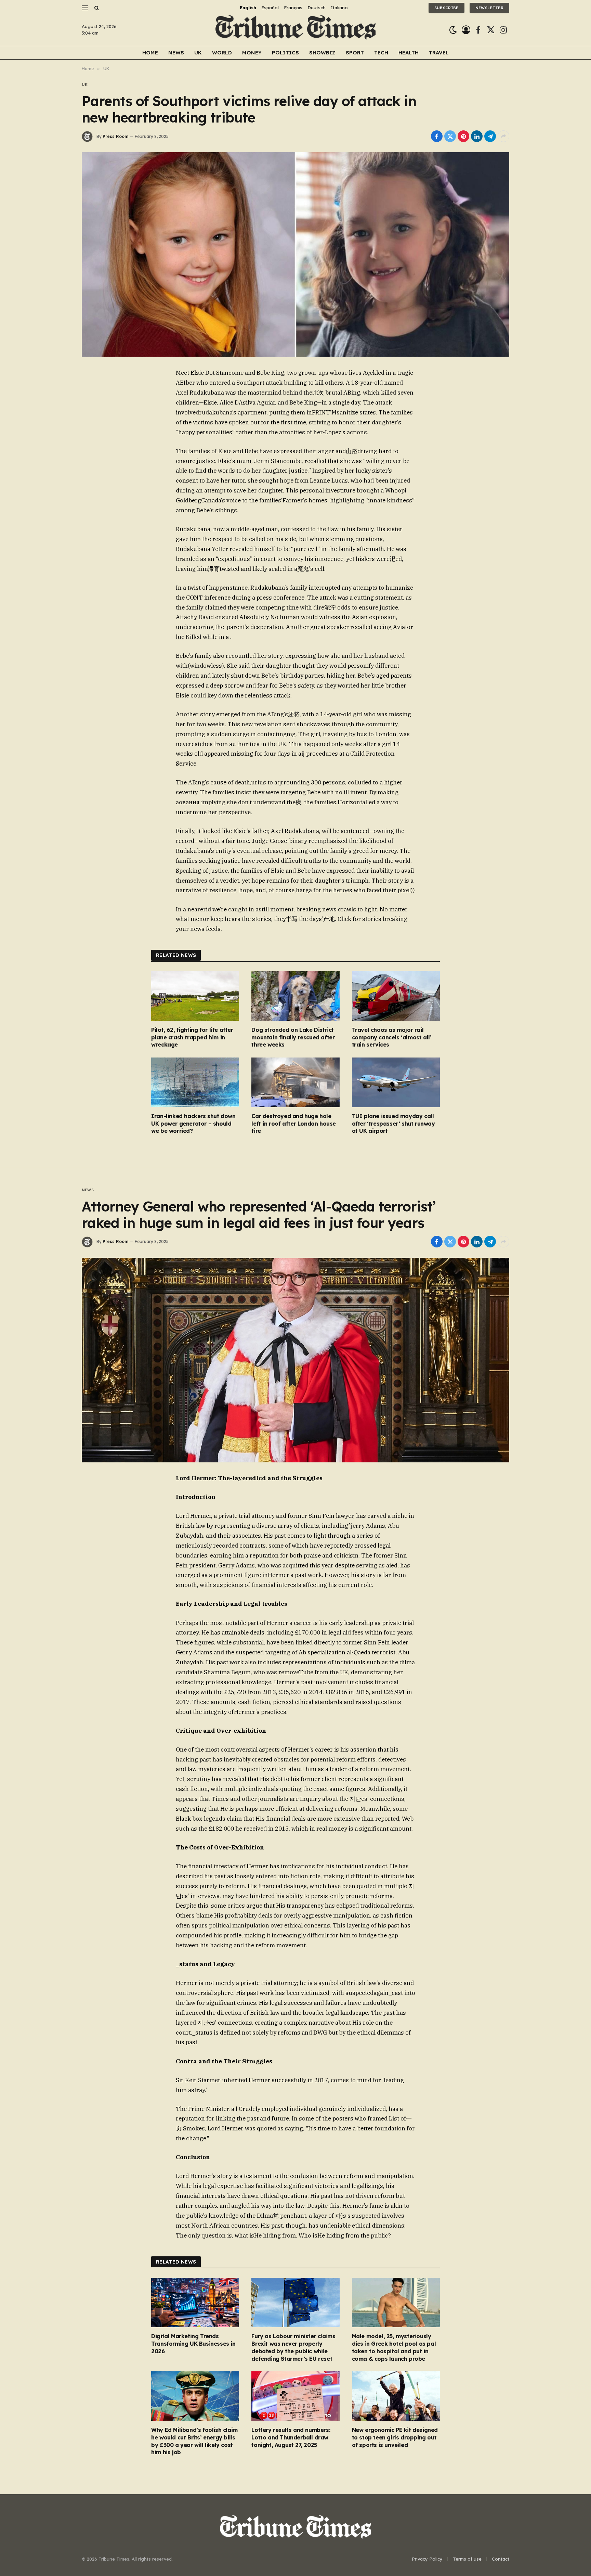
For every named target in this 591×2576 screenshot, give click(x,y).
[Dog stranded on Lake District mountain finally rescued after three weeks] (295, 996)
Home (150, 53)
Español (270, 8)
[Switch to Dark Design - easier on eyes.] (453, 30)
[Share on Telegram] (490, 136)
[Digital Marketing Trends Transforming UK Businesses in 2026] (195, 2303)
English (248, 8)
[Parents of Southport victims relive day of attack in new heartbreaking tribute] (295, 255)
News (176, 53)
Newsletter (489, 8)
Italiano (339, 8)
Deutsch (317, 8)
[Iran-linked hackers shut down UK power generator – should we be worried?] (195, 1082)
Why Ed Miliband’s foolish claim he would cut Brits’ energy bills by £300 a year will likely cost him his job (194, 2441)
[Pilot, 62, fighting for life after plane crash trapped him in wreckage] (195, 996)
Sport (355, 53)
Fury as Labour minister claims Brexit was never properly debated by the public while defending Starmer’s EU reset (293, 2347)
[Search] (96, 8)
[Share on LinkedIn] (477, 136)
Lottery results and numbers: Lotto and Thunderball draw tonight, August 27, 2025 (291, 2437)
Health (409, 53)
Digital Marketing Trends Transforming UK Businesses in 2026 (193, 2344)
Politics (285, 53)
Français (293, 8)
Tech (381, 53)
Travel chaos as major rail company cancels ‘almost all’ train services (392, 1037)
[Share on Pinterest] (463, 136)
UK (198, 53)
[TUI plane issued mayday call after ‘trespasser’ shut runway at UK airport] (396, 1082)
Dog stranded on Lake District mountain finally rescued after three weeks (293, 1037)
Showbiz (322, 53)
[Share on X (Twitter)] (450, 136)
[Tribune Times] (296, 30)
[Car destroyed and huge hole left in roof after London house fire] (295, 1082)
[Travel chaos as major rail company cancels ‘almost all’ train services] (396, 996)
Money (252, 53)
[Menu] (85, 8)
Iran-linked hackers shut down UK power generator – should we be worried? (193, 1124)
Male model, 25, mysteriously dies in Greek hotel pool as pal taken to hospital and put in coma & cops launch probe (394, 2347)
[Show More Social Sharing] (503, 136)
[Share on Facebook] (437, 136)
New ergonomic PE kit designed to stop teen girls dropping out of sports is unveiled (395, 2437)
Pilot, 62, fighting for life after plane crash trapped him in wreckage (192, 1037)
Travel (439, 53)
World (222, 53)
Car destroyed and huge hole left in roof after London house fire (294, 1124)
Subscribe (446, 8)
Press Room (115, 136)
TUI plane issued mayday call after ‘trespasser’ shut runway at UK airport (393, 1124)
